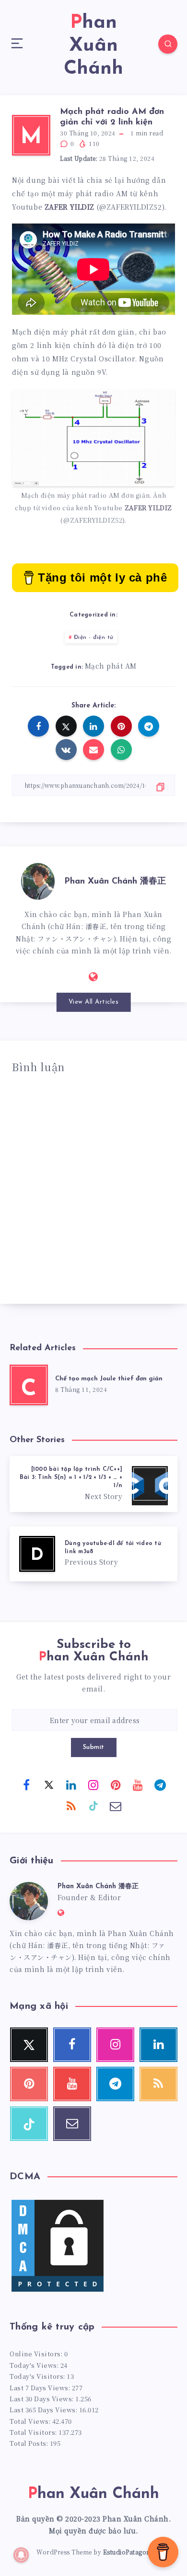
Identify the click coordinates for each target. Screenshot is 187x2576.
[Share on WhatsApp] (121, 750)
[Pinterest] (116, 1784)
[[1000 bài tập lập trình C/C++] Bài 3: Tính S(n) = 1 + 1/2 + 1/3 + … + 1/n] (93, 1484)
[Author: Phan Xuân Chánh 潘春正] (38, 880)
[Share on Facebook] (38, 726)
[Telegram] (161, 1784)
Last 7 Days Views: (41, 2388)
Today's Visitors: (38, 2376)
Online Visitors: (37, 2354)
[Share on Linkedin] (93, 726)
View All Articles (94, 1002)
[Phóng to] (163, 401)
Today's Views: (35, 2365)
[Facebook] (27, 1784)
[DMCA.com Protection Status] (58, 2291)
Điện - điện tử (94, 638)
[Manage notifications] (21, 2555)
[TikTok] (93, 1805)
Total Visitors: (34, 2432)
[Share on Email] (93, 750)
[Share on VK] (66, 750)
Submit (94, 1747)
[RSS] (71, 1805)
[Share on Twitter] (66, 726)
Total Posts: (30, 2443)
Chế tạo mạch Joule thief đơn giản (109, 1379)
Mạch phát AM (111, 666)
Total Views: (31, 2421)
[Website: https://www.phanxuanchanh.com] (93, 976)
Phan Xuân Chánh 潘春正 (115, 882)
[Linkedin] (71, 1784)
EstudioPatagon (127, 2552)
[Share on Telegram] (149, 726)
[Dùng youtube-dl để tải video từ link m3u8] (93, 1554)
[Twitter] (49, 1784)
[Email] (116, 1805)
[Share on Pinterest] (121, 726)
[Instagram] (93, 1784)
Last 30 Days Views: (42, 2399)
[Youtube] (138, 1784)
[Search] (168, 44)
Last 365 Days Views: (44, 2410)
